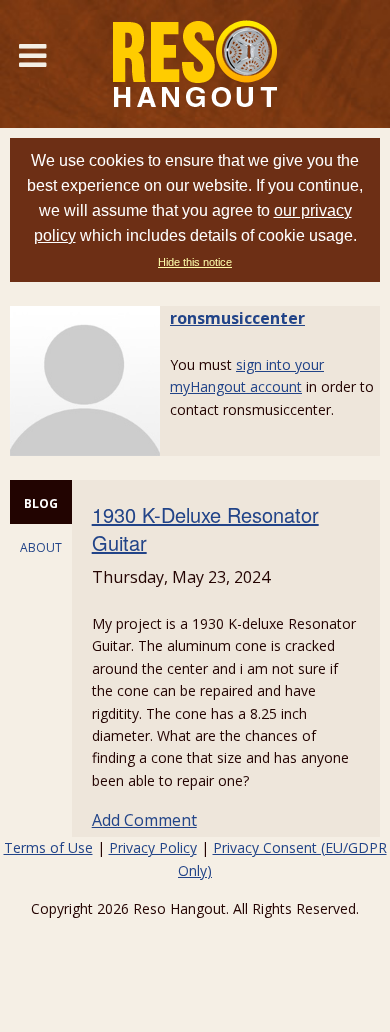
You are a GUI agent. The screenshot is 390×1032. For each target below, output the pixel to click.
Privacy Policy (153, 847)
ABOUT (41, 547)
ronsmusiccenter (237, 318)
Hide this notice (195, 262)
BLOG (41, 503)
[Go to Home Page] (195, 64)
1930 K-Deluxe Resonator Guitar (205, 528)
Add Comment (144, 820)
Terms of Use (48, 847)
